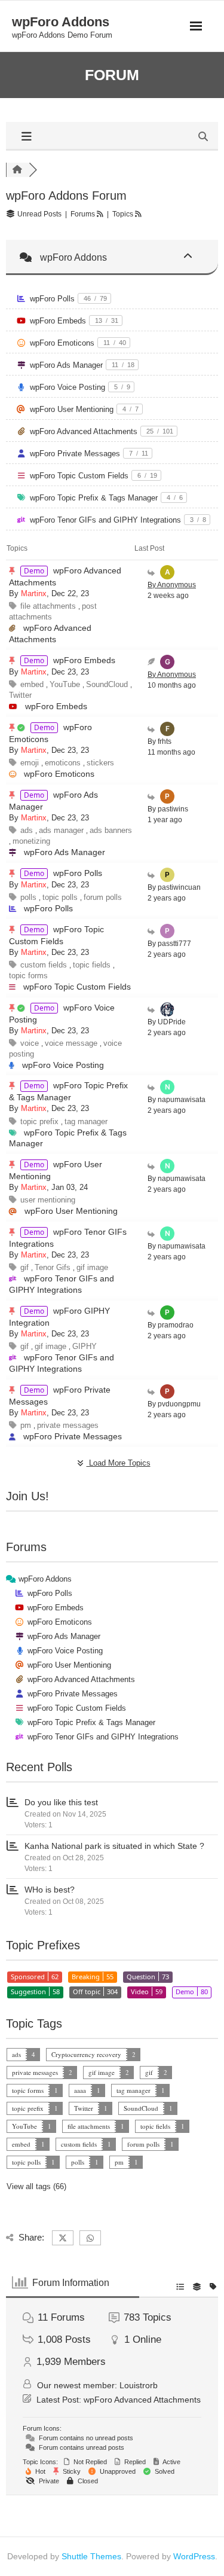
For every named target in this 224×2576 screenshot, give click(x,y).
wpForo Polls (52, 299)
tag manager (86, 1121)
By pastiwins (168, 809)
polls (30, 897)
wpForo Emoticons (62, 343)
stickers (100, 763)
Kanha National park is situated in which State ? (114, 1846)
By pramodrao (171, 1325)
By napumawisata (177, 1100)
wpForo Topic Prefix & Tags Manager (94, 498)
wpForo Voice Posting (67, 387)
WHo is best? (50, 1890)
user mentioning (48, 1200)
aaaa (80, 2090)
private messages (68, 1425)
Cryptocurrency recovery (86, 2054)
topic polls (61, 897)
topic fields (93, 965)
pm (27, 1425)
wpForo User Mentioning (72, 409)
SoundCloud (108, 684)
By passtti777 (169, 944)
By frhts (159, 741)
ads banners (111, 830)
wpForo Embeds (58, 321)
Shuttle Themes (91, 2556)
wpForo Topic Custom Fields (79, 476)
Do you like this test (61, 1802)
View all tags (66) (36, 2186)
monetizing (31, 841)
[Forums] (17, 170)
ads (28, 830)
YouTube (66, 684)
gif (26, 1267)
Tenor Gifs (54, 1267)
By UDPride (167, 1022)
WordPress (194, 2556)
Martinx (34, 593)
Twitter (20, 695)
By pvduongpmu (174, 1404)
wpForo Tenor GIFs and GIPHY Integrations (105, 520)
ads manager (62, 830)
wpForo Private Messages (75, 454)
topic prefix (41, 1121)
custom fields (45, 965)
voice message (72, 1043)
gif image (92, 1267)
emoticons (64, 763)
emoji (31, 763)
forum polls (103, 897)
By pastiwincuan (174, 887)
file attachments (49, 606)
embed (33, 684)
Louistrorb (139, 2385)
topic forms (28, 976)
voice (31, 1043)
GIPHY (85, 1346)
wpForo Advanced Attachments (84, 431)
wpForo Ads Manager (66, 365)
